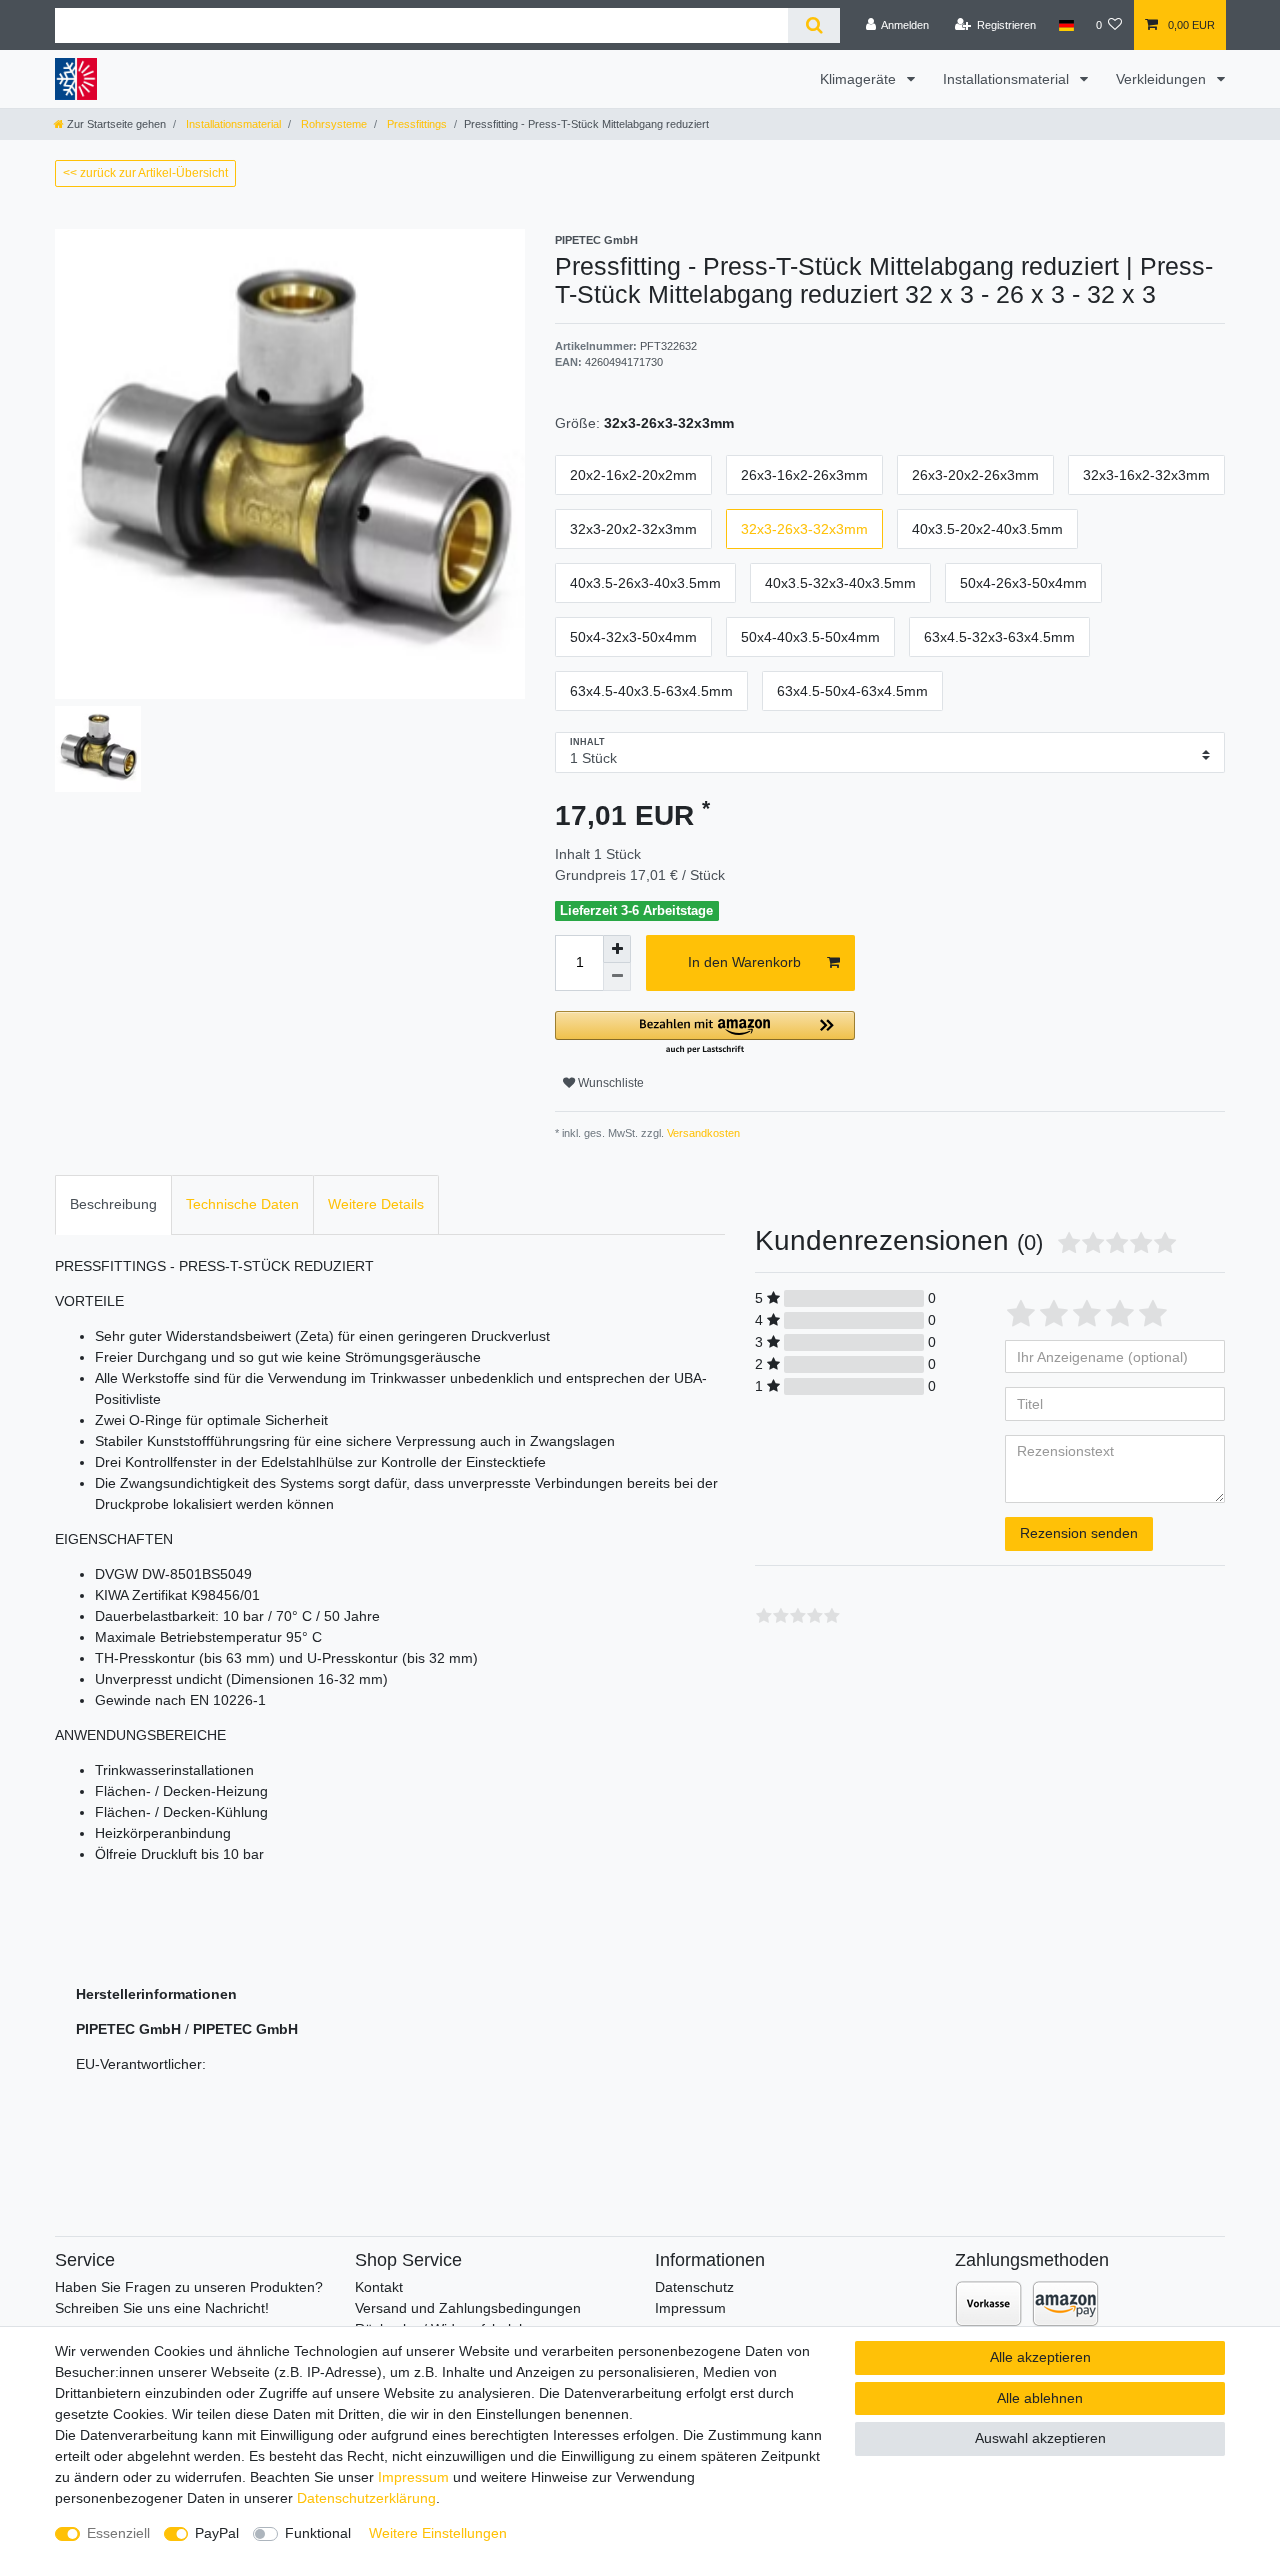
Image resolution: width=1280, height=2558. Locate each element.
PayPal (217, 2533)
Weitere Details (376, 1204)
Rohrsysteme (332, 124)
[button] (705, 1033)
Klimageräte (860, 79)
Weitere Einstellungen (438, 2533)
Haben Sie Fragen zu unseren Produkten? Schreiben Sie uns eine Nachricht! (189, 2297)
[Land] (1065, 25)
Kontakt (379, 2287)
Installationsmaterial (1008, 79)
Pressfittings (415, 124)
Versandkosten (702, 1133)
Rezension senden (1079, 1533)
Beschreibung (113, 1204)
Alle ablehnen (1040, 2398)
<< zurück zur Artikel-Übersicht (145, 173)
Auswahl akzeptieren (1040, 2438)
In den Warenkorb (744, 962)
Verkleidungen (1163, 79)
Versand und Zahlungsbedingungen (468, 2308)
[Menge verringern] (617, 977)
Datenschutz (694, 2287)
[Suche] (813, 25)
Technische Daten (242, 1204)
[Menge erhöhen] (617, 949)
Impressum (690, 2308)
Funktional (318, 2533)
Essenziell (118, 2533)
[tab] (113, 1204)
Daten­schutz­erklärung (366, 2498)
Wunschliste (609, 1083)
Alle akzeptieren (1040, 2357)
